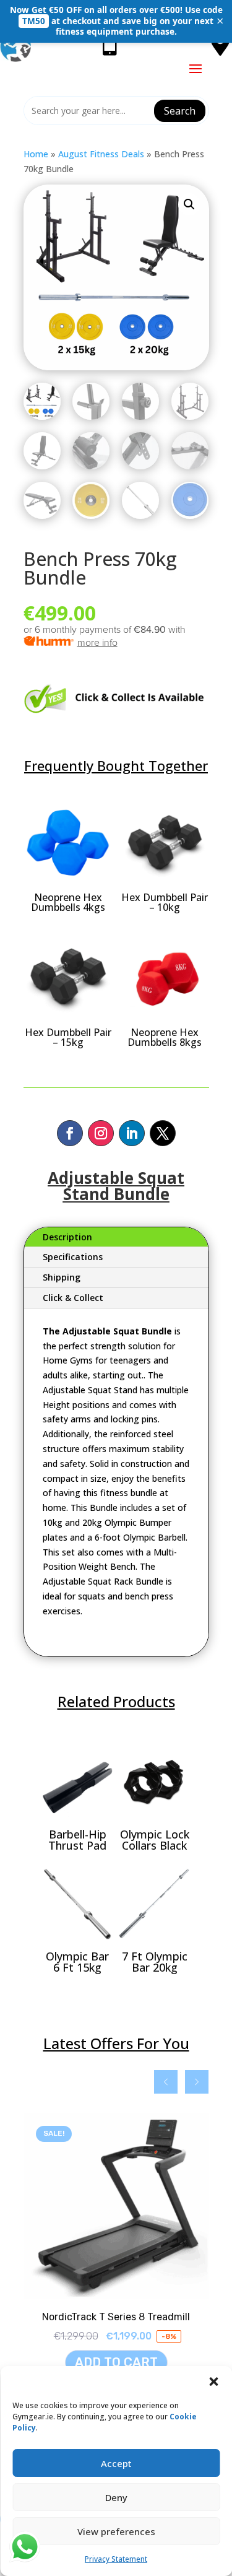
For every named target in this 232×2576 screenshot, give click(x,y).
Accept (116, 2463)
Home (36, 154)
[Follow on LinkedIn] (132, 1133)
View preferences (116, 2531)
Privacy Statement (116, 2559)
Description (67, 1237)
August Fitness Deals (101, 154)
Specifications (73, 1257)
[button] (213, 2382)
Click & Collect (73, 1298)
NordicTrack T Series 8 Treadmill (116, 2317)
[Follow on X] (163, 1133)
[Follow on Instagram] (101, 1133)
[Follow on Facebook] (70, 1133)
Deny (116, 2497)
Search (180, 111)
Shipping (62, 1277)
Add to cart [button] (116, 2362)
